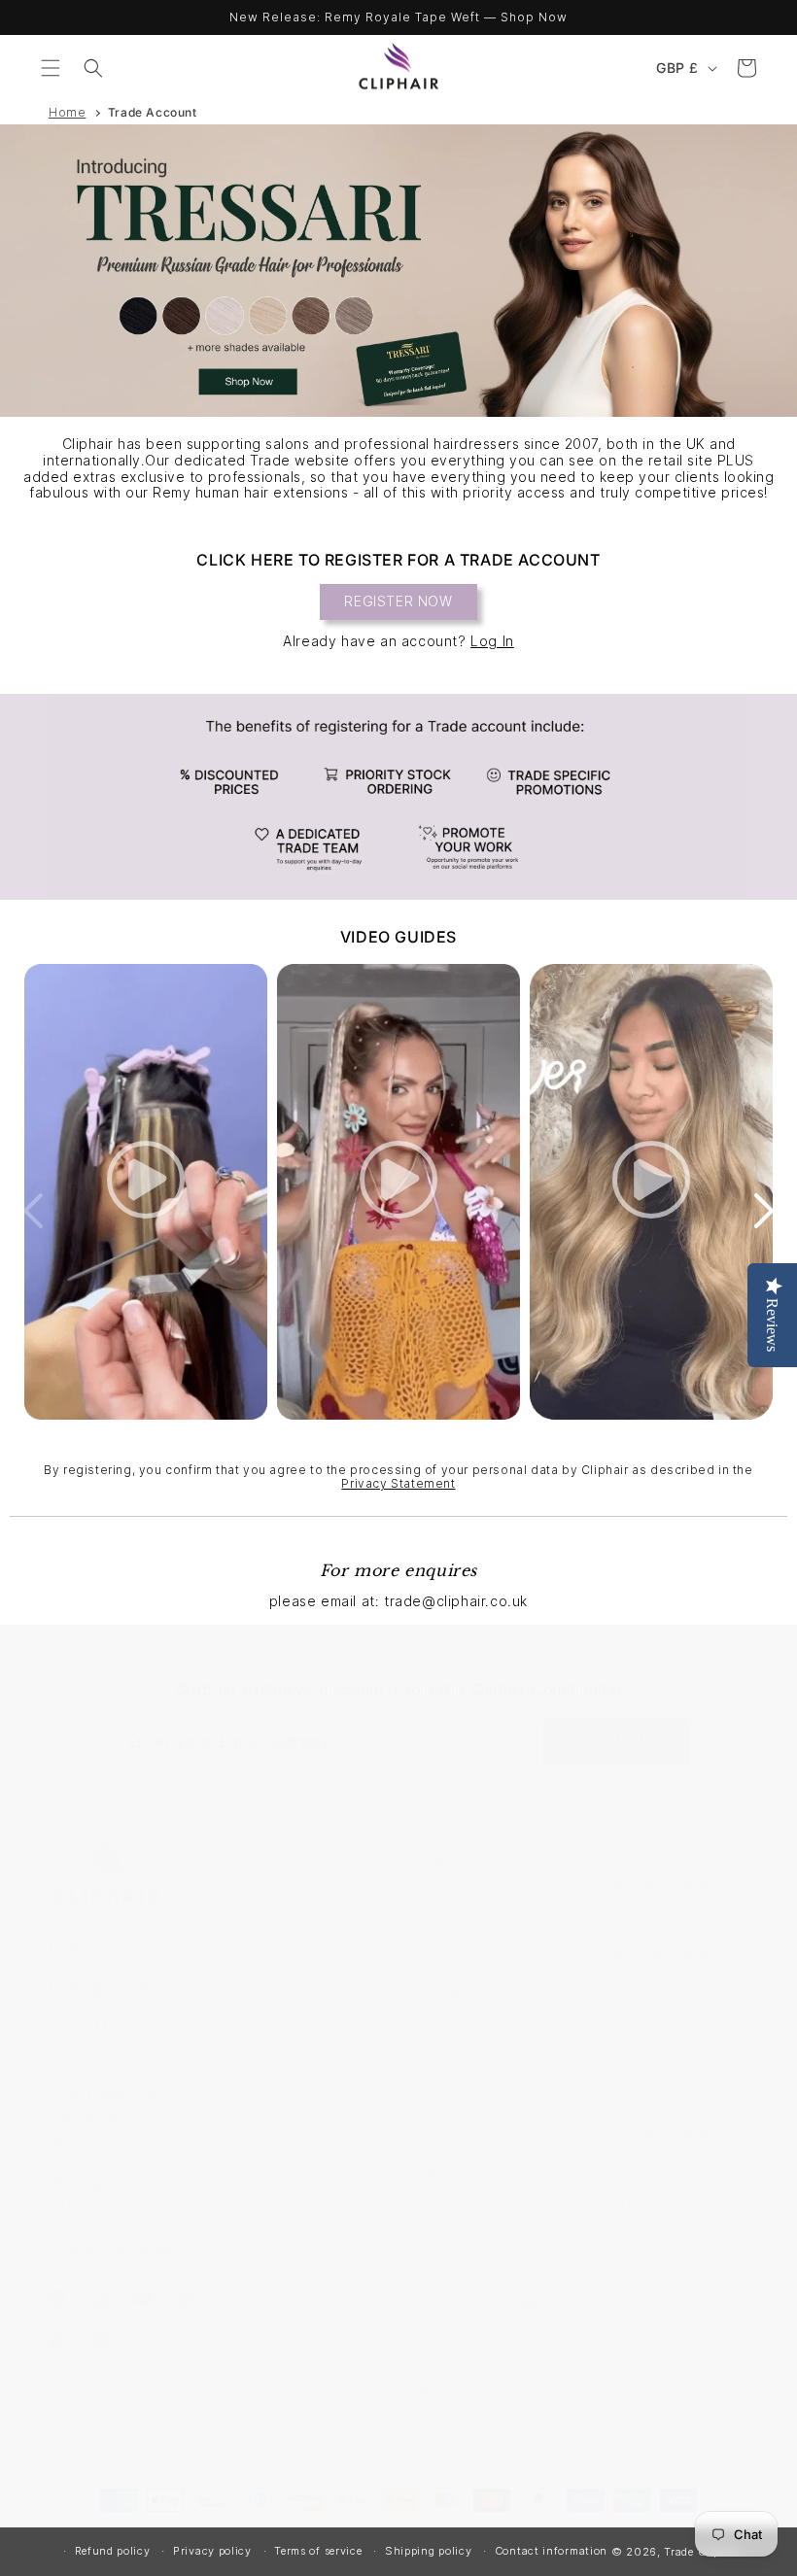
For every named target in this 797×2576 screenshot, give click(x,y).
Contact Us (457, 1992)
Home (67, 112)
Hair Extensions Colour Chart (656, 1896)
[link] (398, 797)
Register (448, 1948)
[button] (51, 68)
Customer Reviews (483, 2304)
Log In (492, 641)
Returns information (457, 2116)
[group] (398, 271)
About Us (450, 2172)
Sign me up (616, 1742)
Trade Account (153, 112)
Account (447, 1904)
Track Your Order (478, 2348)
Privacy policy (212, 2551)
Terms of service (318, 2551)
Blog (618, 2245)
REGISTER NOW (398, 601)
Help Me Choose (661, 1953)
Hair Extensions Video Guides (656, 2146)
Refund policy (113, 2551)
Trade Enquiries (472, 2217)
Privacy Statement (398, 1483)
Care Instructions (662, 2201)
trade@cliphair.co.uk (125, 1987)
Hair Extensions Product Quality (657, 2077)
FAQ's (437, 2261)
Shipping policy (429, 2551)
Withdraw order (472, 2392)
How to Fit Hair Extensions (655, 2009)
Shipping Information (457, 2048)
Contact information (551, 2551)
